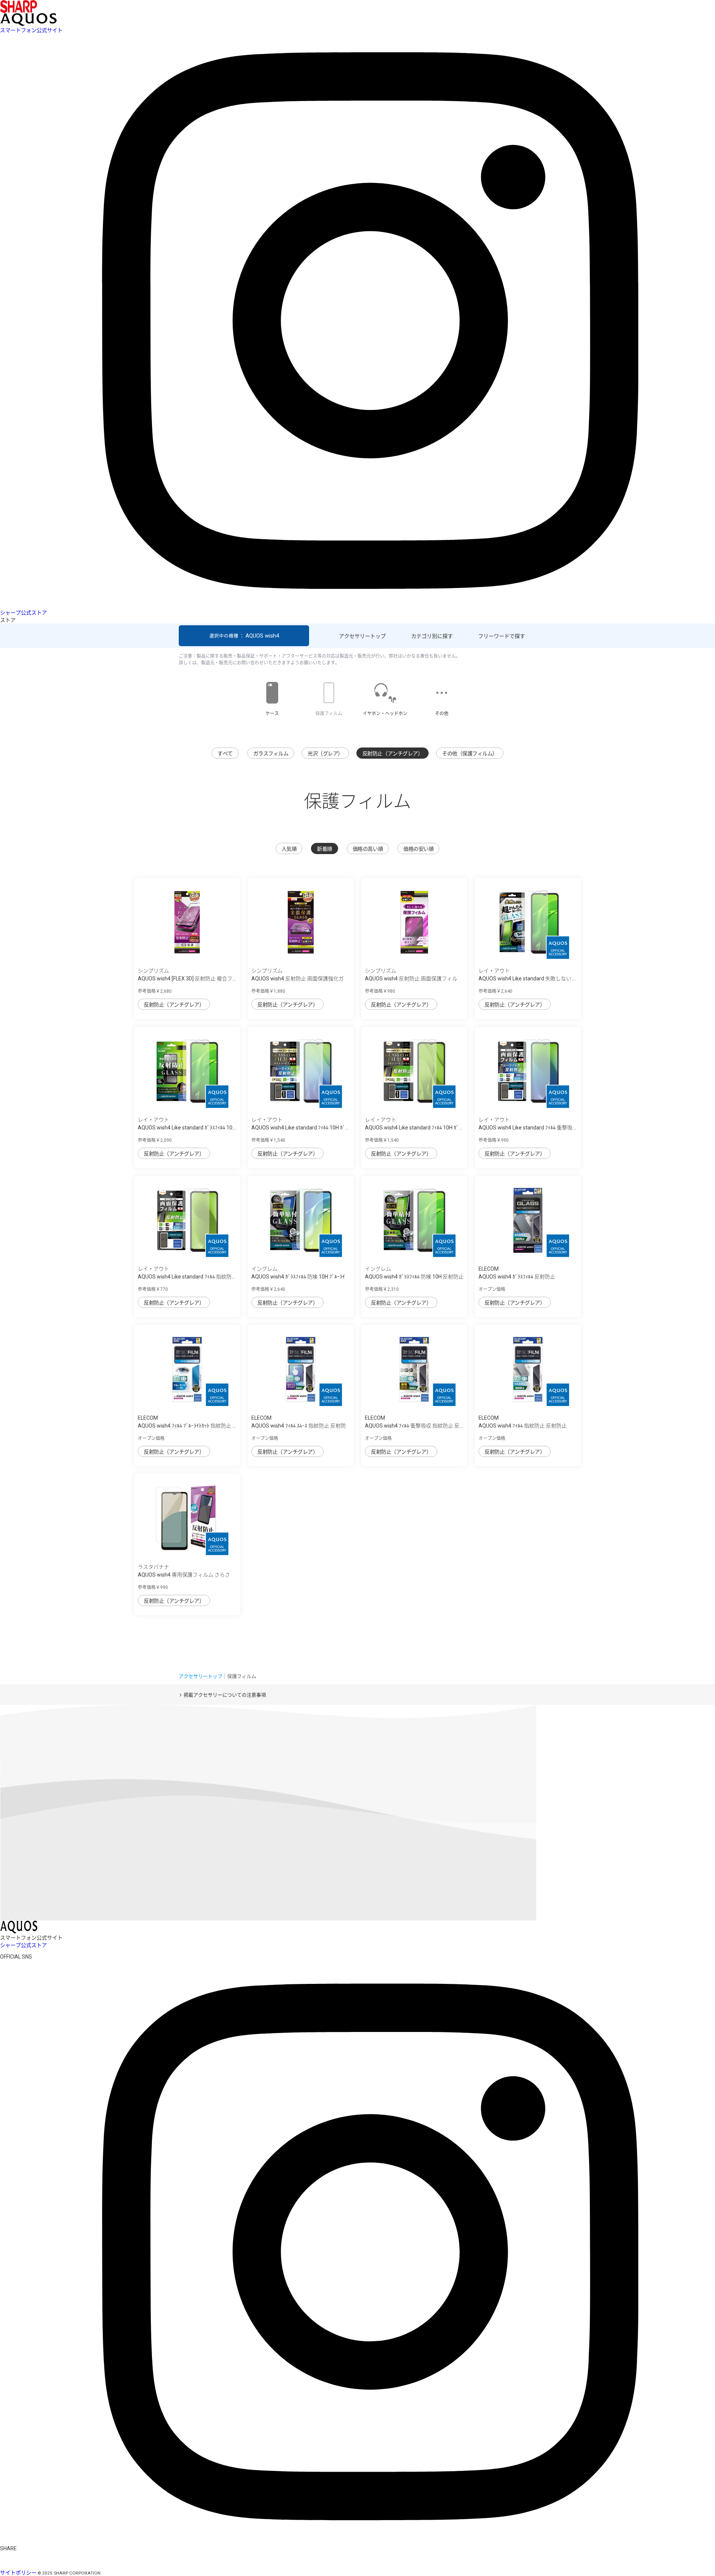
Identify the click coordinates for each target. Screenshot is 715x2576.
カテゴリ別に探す (432, 636)
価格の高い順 (368, 849)
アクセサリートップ (362, 636)
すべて (225, 753)
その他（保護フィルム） (470, 753)
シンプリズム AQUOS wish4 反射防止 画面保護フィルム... (411, 979)
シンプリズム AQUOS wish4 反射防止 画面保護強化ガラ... (298, 979)
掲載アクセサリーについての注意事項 (225, 1695)
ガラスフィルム (271, 753)
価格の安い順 (418, 849)
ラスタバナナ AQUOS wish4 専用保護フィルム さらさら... (184, 1575)
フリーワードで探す (502, 636)
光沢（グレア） (325, 753)
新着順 (325, 849)
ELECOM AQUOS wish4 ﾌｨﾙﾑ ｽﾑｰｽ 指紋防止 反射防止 (299, 1426)
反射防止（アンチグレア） (393, 753)
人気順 (289, 849)
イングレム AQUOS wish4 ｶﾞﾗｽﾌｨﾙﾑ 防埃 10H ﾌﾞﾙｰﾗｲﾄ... (298, 1277)
